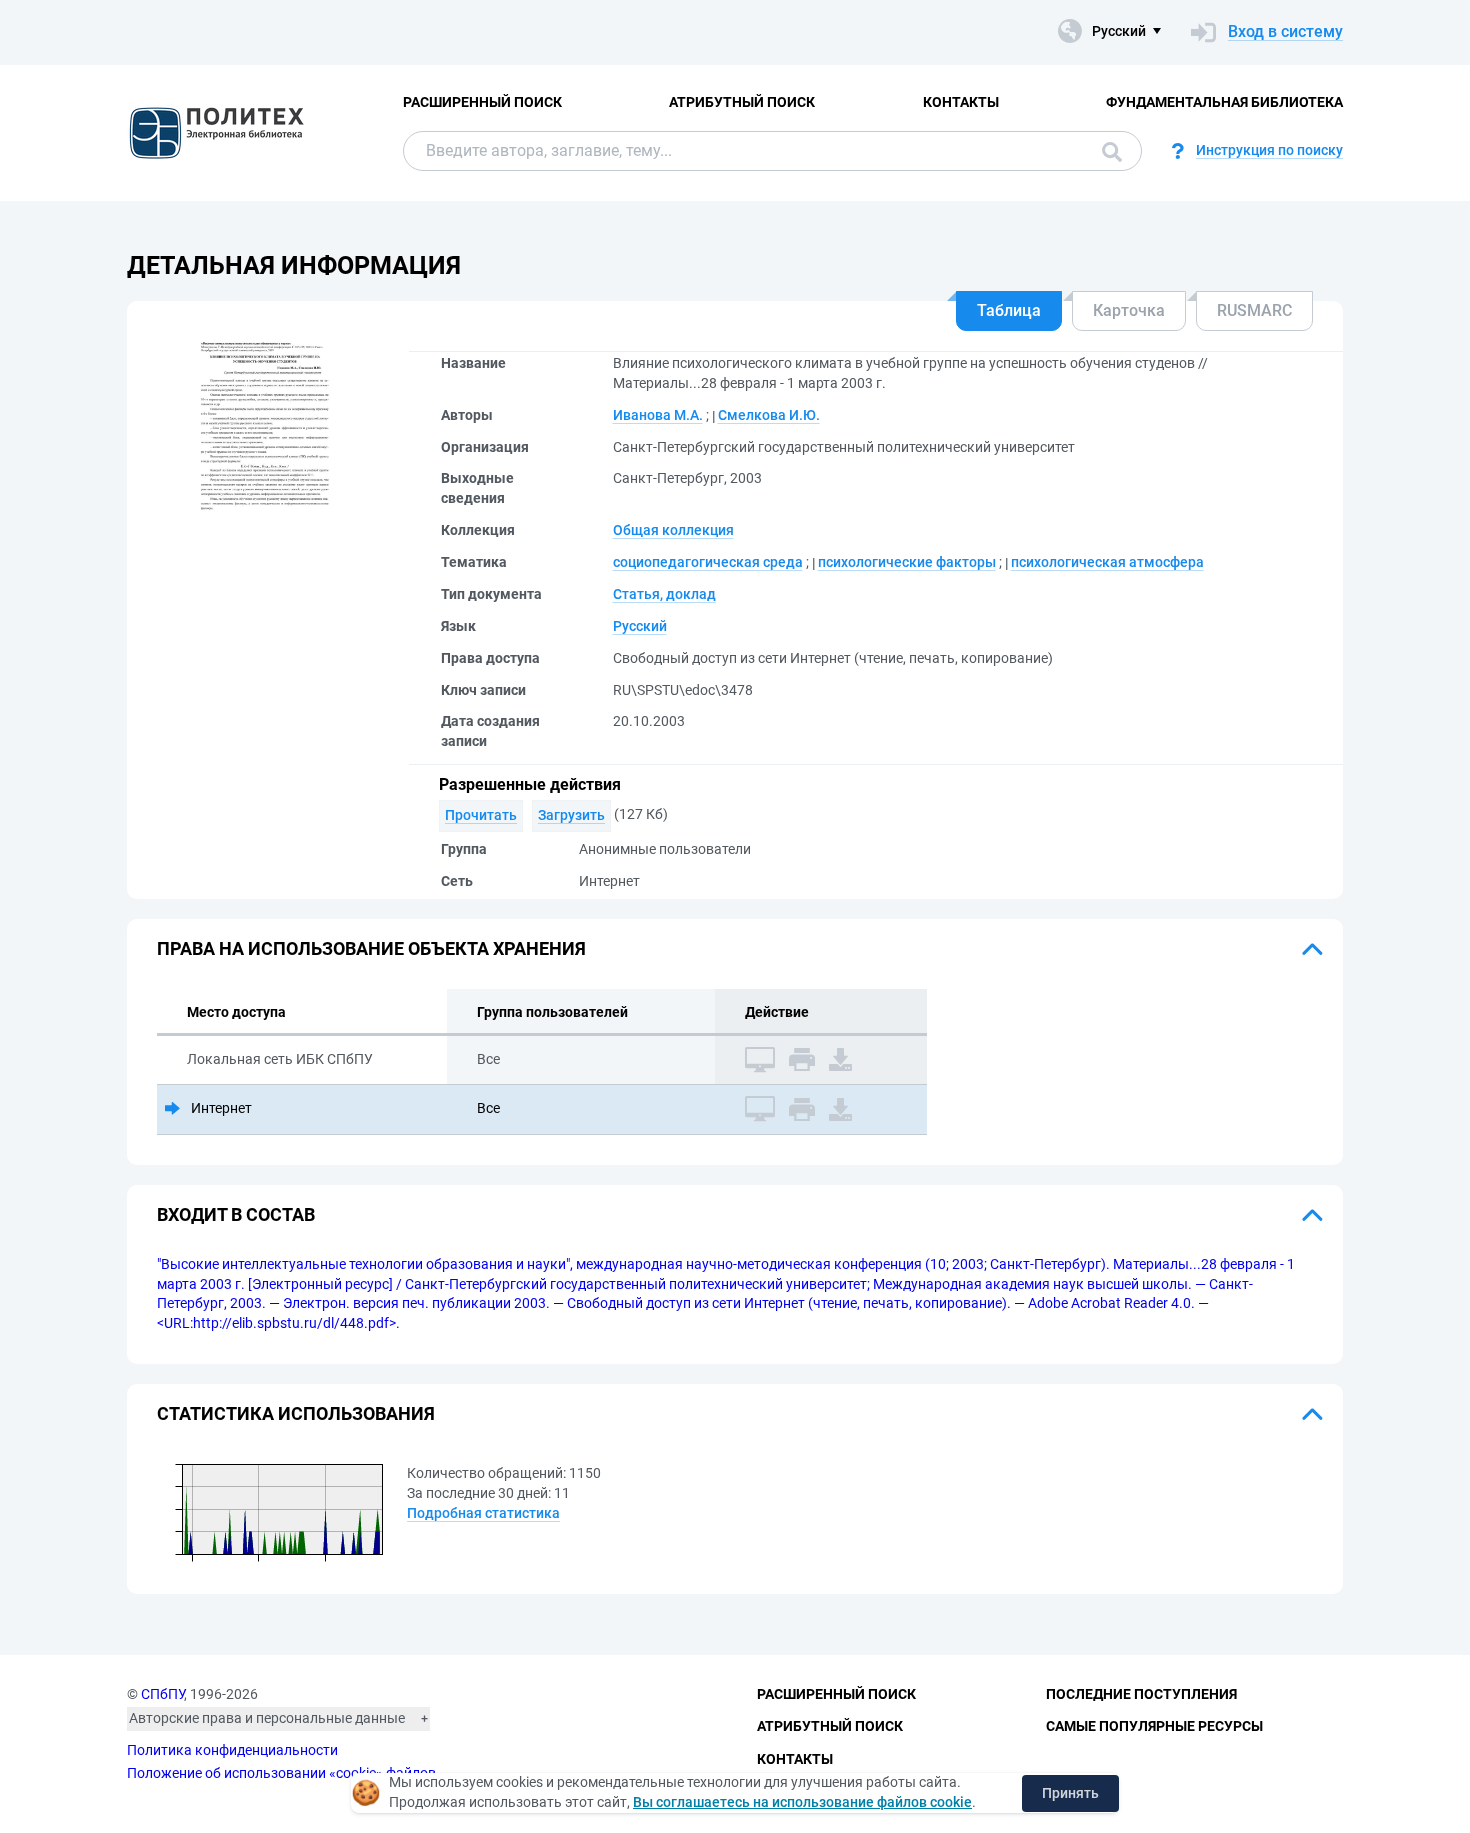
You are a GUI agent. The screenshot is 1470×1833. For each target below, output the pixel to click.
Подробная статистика (483, 1513)
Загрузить (571, 815)
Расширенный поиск (482, 102)
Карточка (1129, 310)
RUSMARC (1254, 310)
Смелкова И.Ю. (769, 415)
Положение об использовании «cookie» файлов (281, 1773)
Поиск (1107, 151)
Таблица (1009, 310)
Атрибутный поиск (742, 102)
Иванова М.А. (658, 415)
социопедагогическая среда (708, 562)
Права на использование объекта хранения (371, 948)
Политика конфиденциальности (232, 1750)
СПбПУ (162, 1694)
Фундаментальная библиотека (1224, 102)
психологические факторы (907, 562)
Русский (640, 626)
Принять (1070, 1793)
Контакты (961, 102)
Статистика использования (296, 1413)
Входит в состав (236, 1214)
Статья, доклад (664, 594)
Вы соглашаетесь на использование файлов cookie (802, 1802)
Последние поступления (1141, 1694)
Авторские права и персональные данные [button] (267, 1718)
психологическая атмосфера (1107, 562)
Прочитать (481, 815)
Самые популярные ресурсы (1154, 1726)
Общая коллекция (673, 530)
